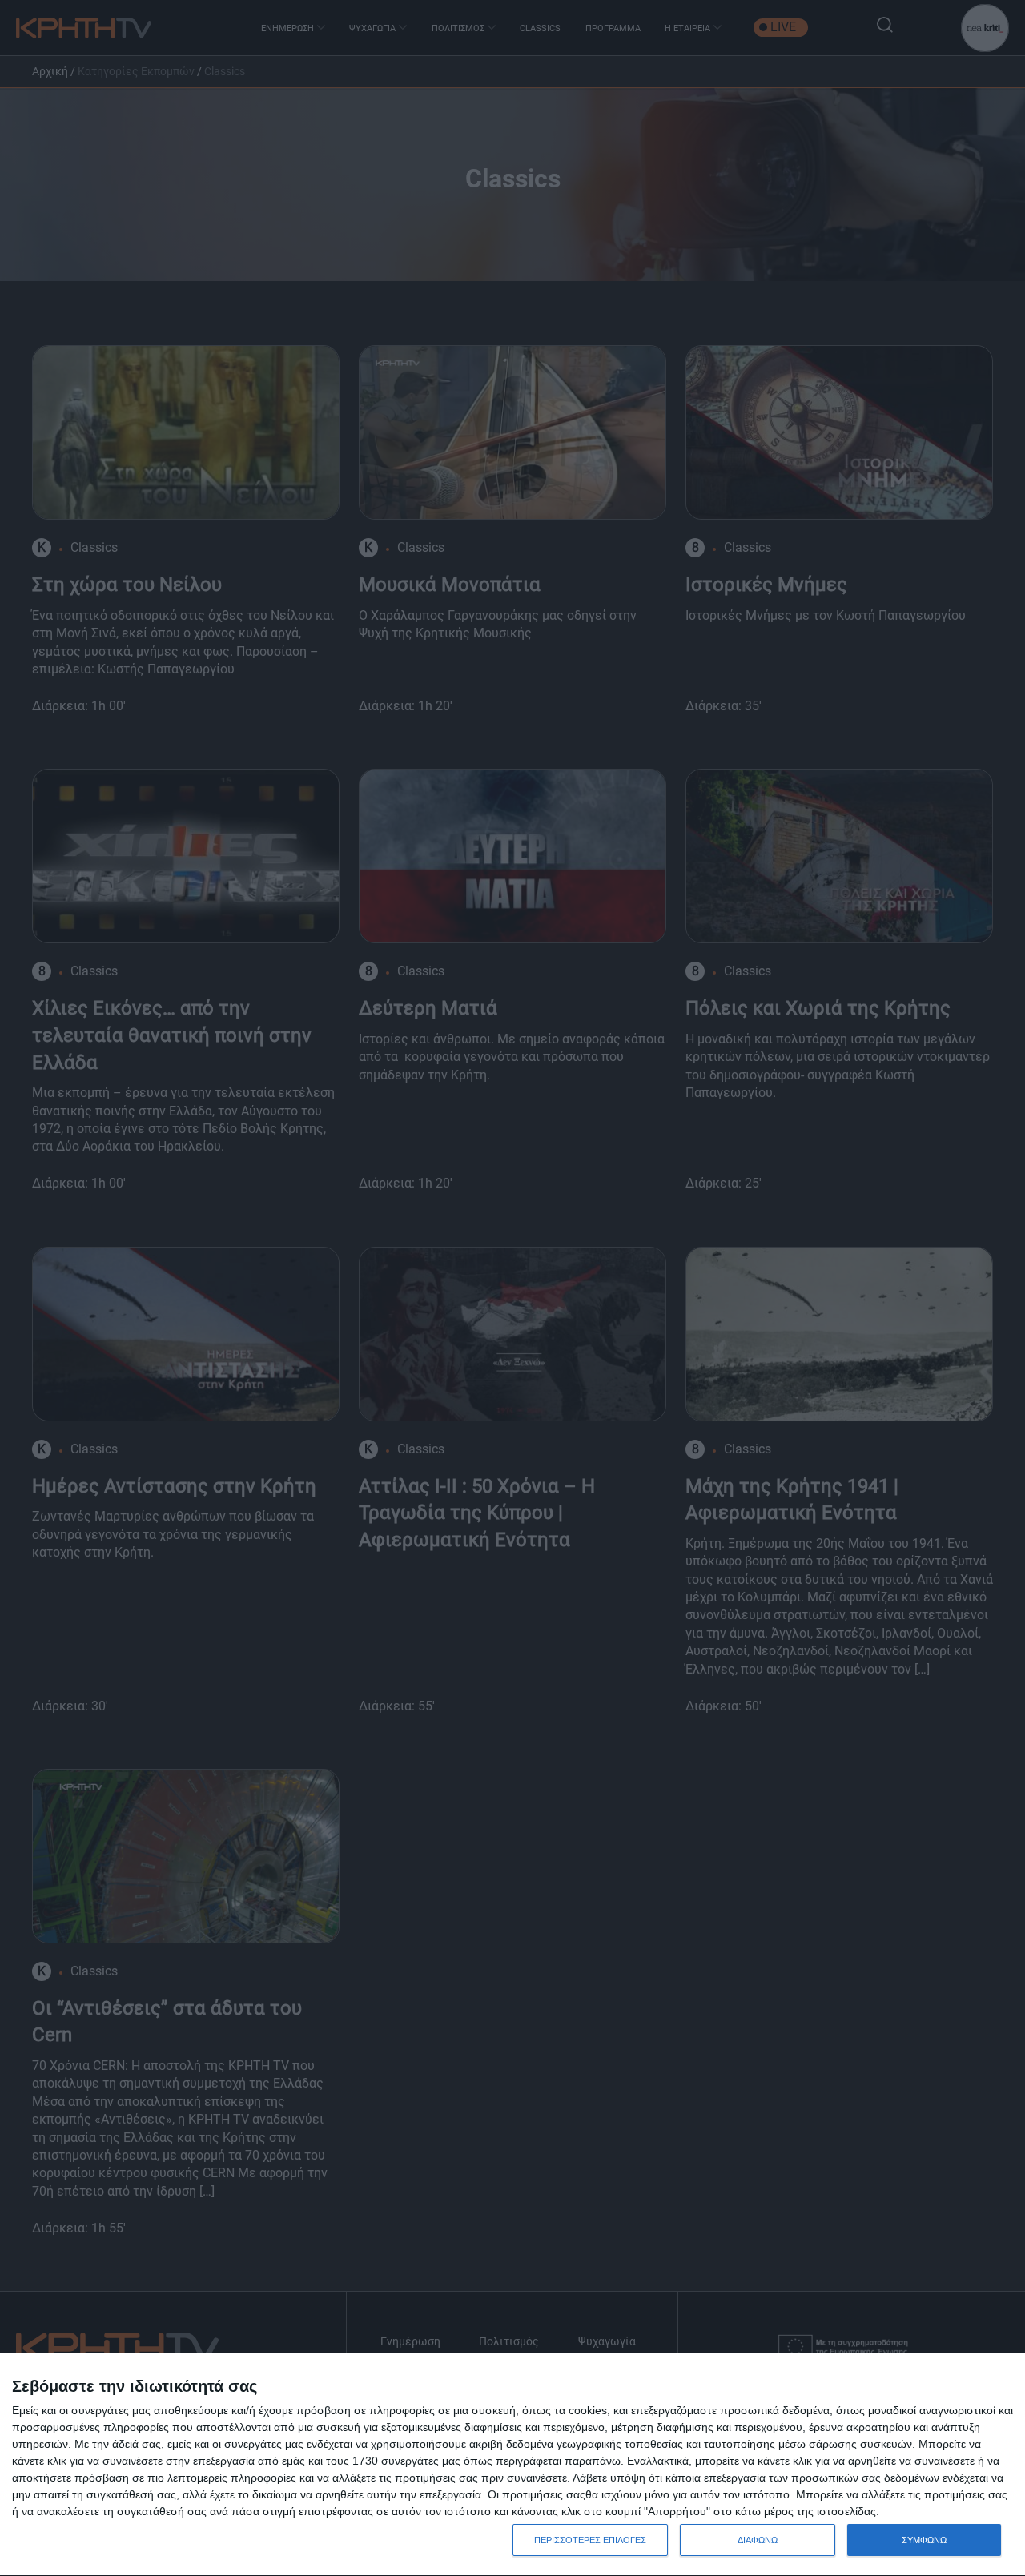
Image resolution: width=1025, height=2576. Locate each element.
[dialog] (512, 2465)
